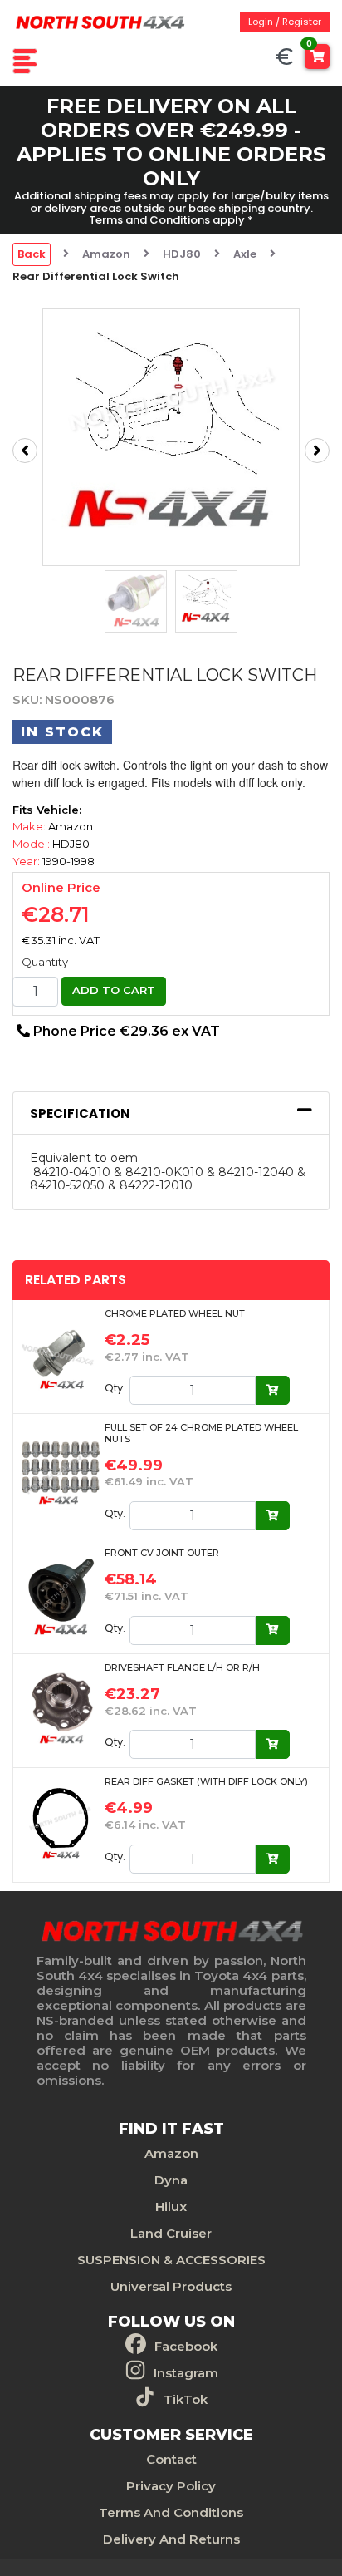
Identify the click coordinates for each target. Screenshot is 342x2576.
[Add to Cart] (273, 1390)
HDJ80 (182, 254)
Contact (171, 2459)
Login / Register (285, 22)
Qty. (115, 1388)
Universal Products (171, 2286)
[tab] (171, 1113)
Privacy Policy (171, 2486)
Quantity (45, 962)
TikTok (186, 2399)
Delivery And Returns (171, 2539)
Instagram (186, 2373)
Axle (245, 254)
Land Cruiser (171, 2233)
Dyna (171, 2180)
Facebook (186, 2346)
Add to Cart (114, 990)
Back (32, 254)
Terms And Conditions (171, 2512)
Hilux (171, 2207)
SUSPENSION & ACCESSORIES (171, 2260)
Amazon (106, 254)
